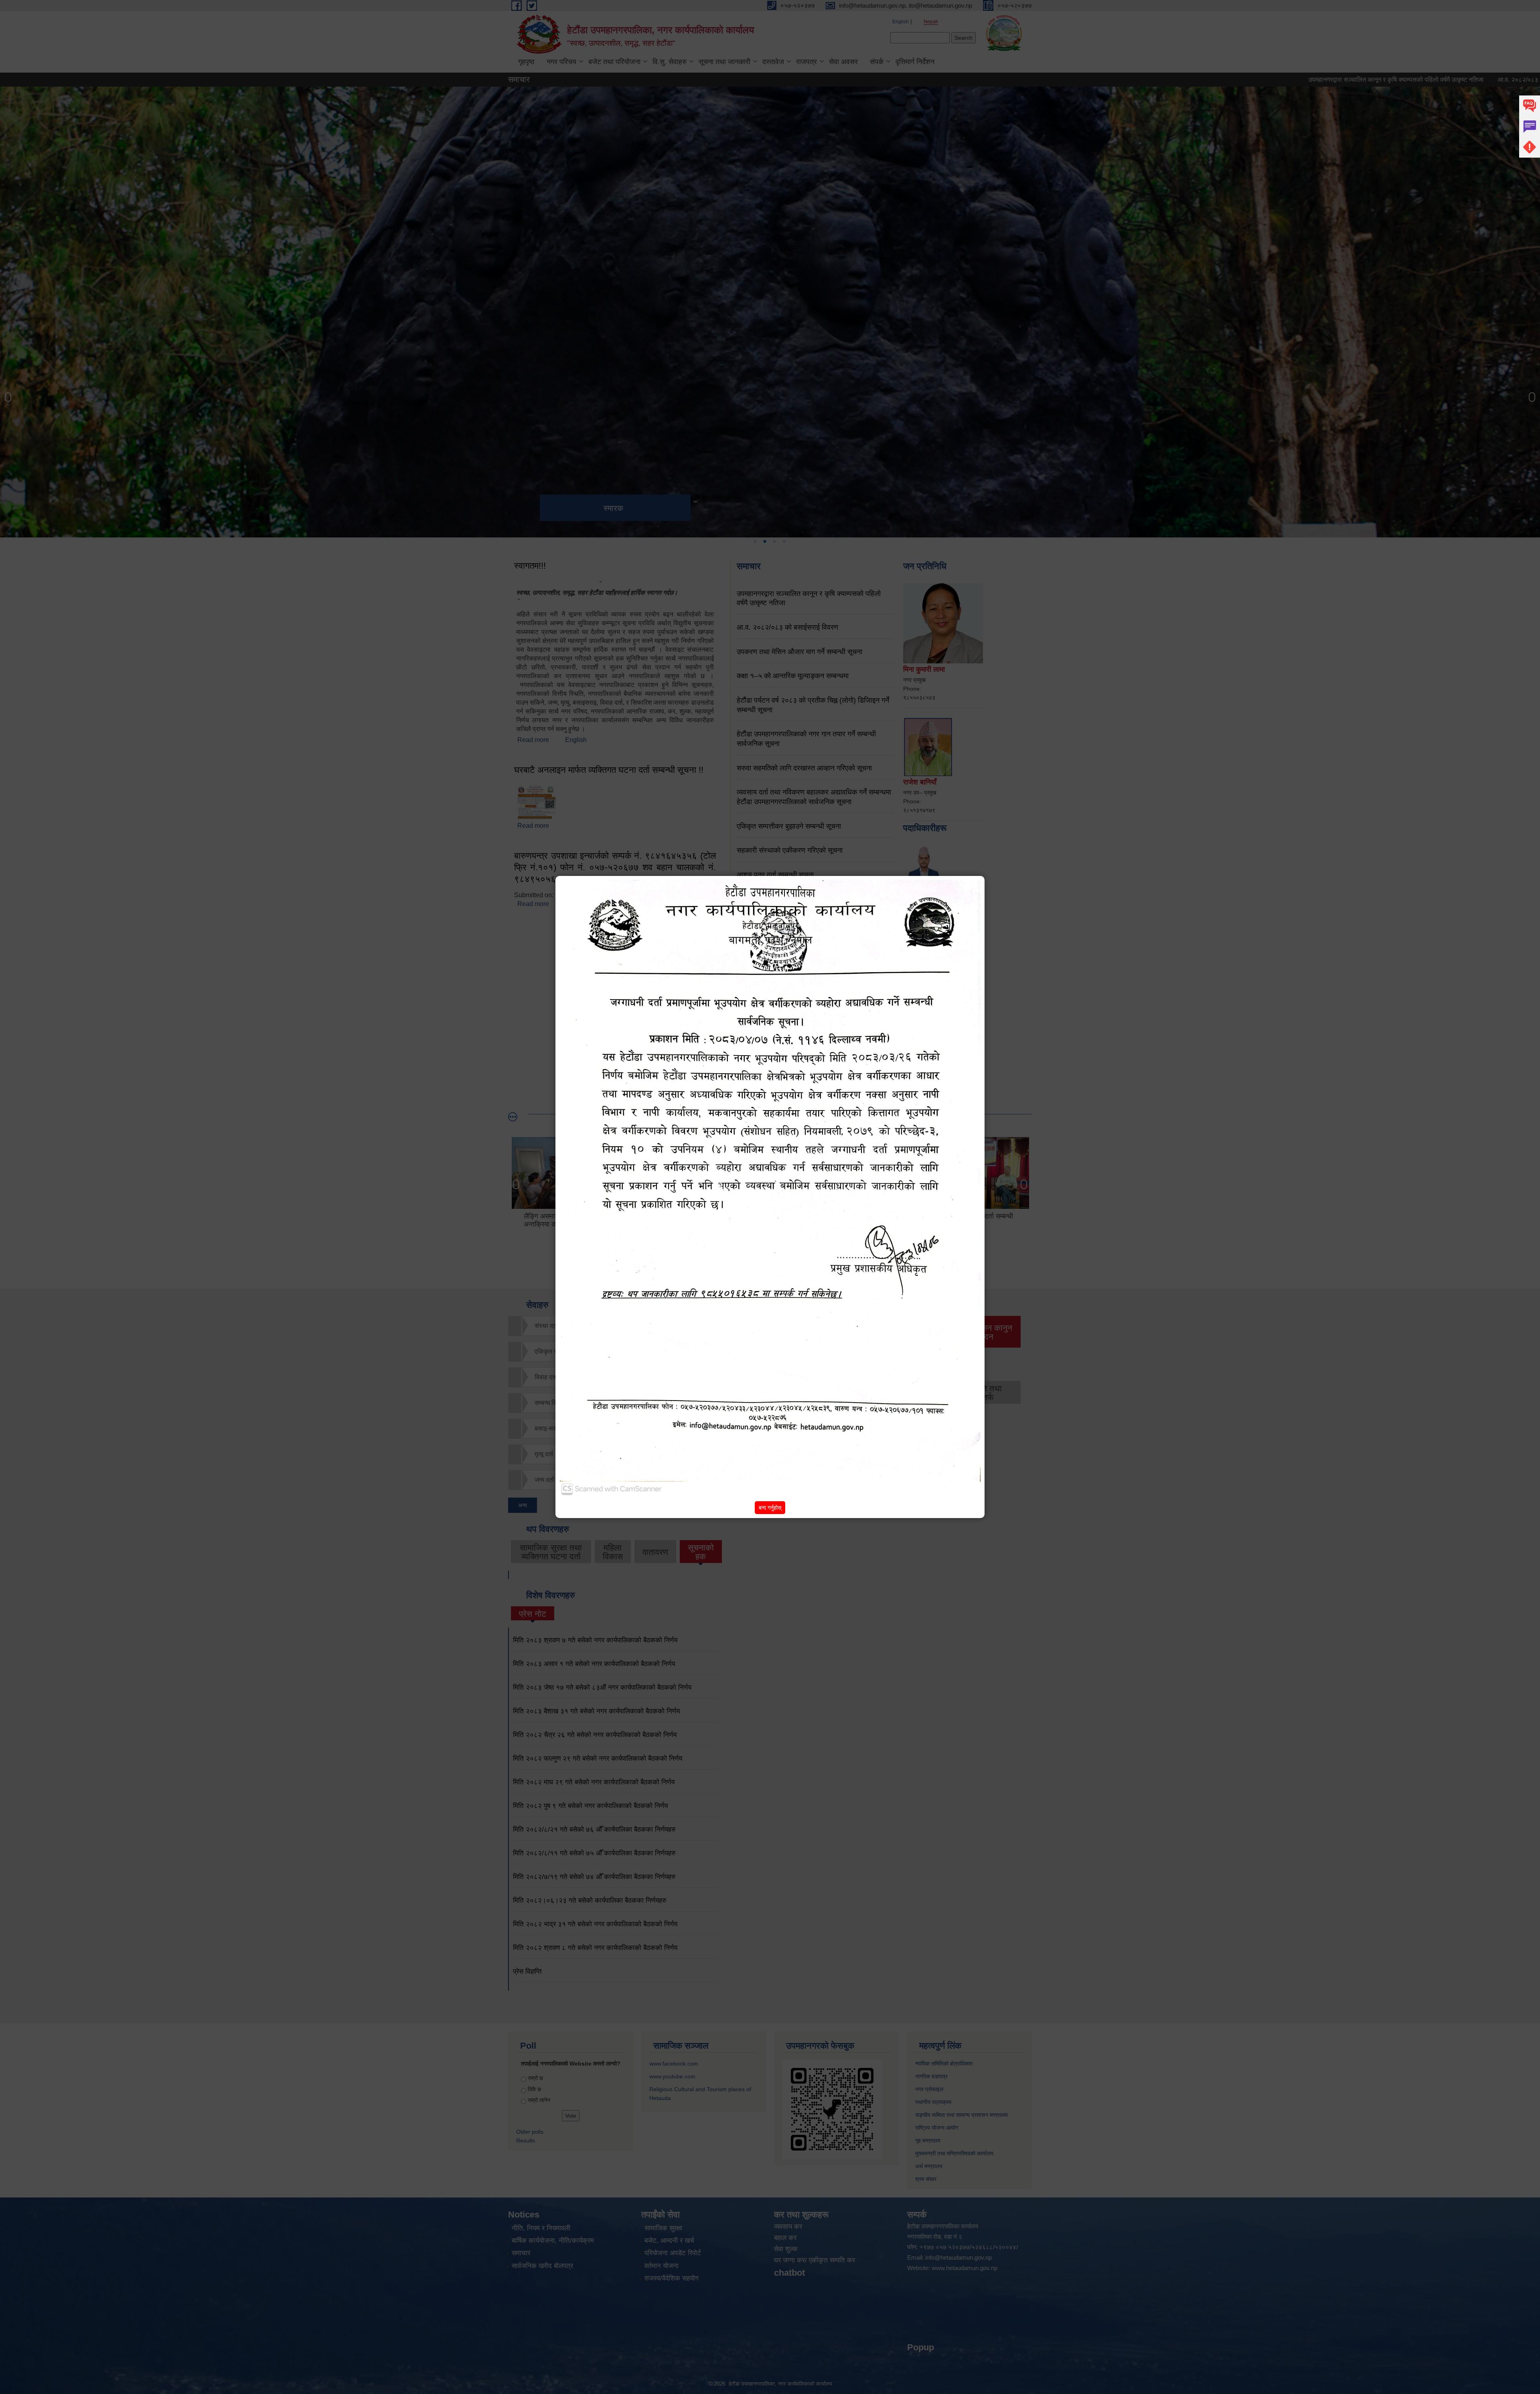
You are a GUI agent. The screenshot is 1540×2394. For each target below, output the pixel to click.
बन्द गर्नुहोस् (770, 1508)
